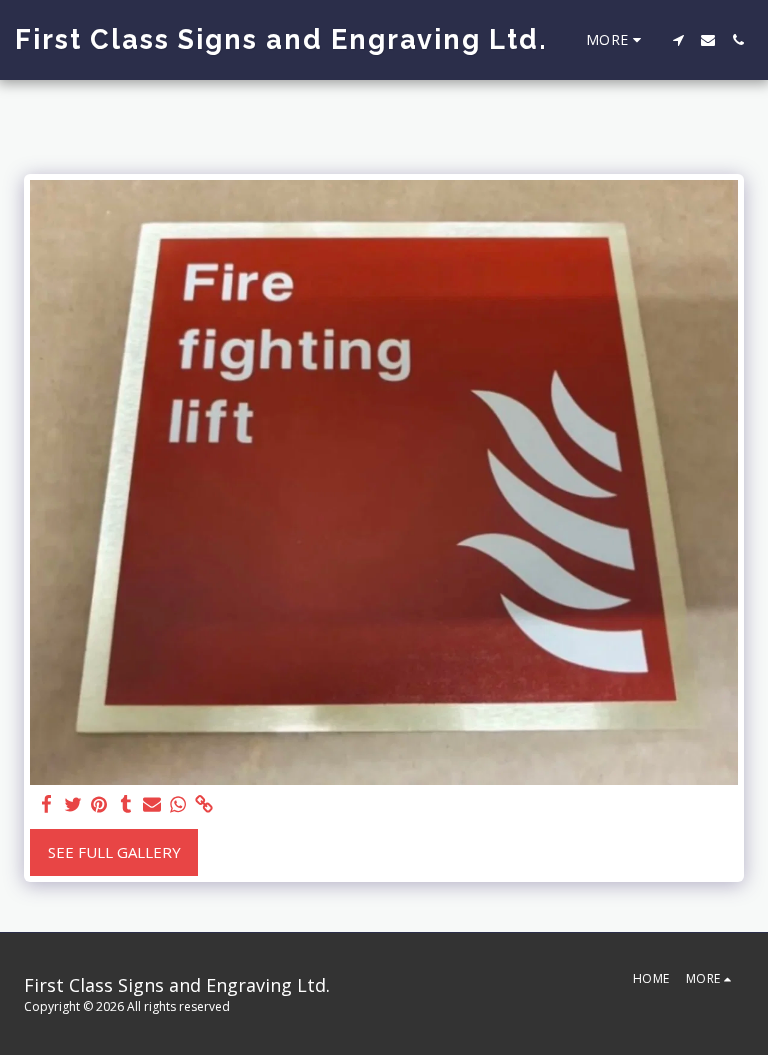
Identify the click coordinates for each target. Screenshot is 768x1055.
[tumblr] (125, 804)
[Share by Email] (152, 804)
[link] (204, 804)
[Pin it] (99, 804)
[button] (678, 40)
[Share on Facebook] (47, 804)
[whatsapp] (178, 804)
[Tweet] (73, 804)
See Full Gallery (114, 852)
